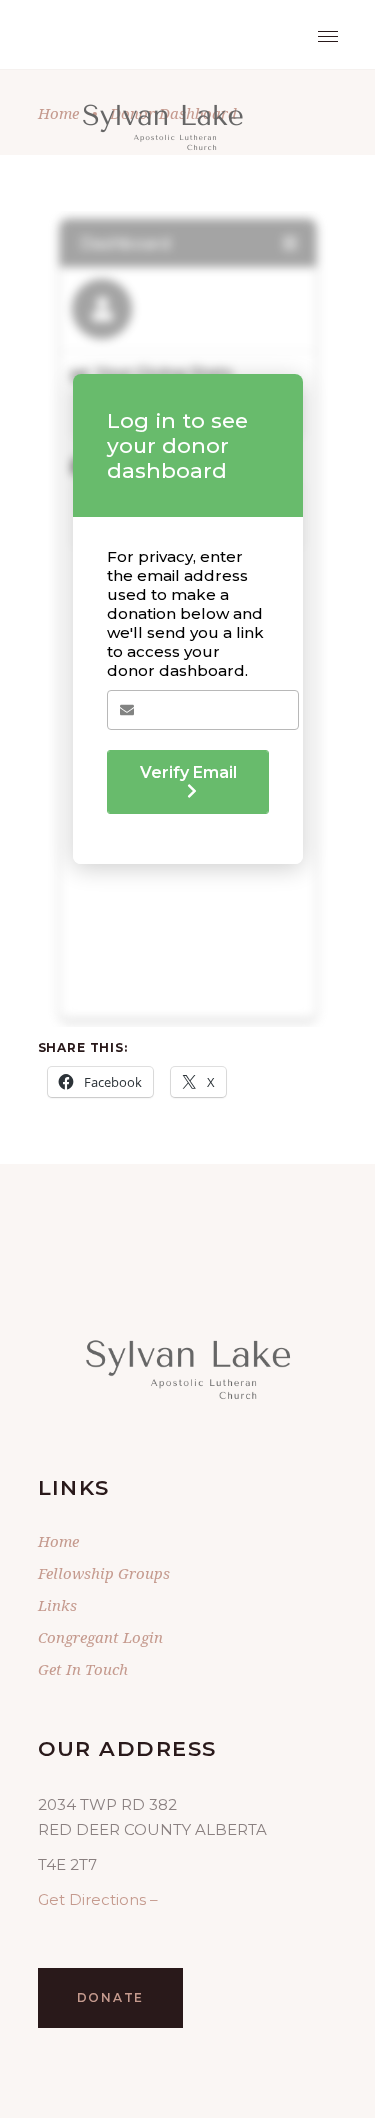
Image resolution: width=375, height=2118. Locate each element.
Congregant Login (100, 1637)
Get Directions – (98, 1899)
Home (58, 1541)
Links (57, 1605)
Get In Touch (83, 1669)
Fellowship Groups (104, 1573)
